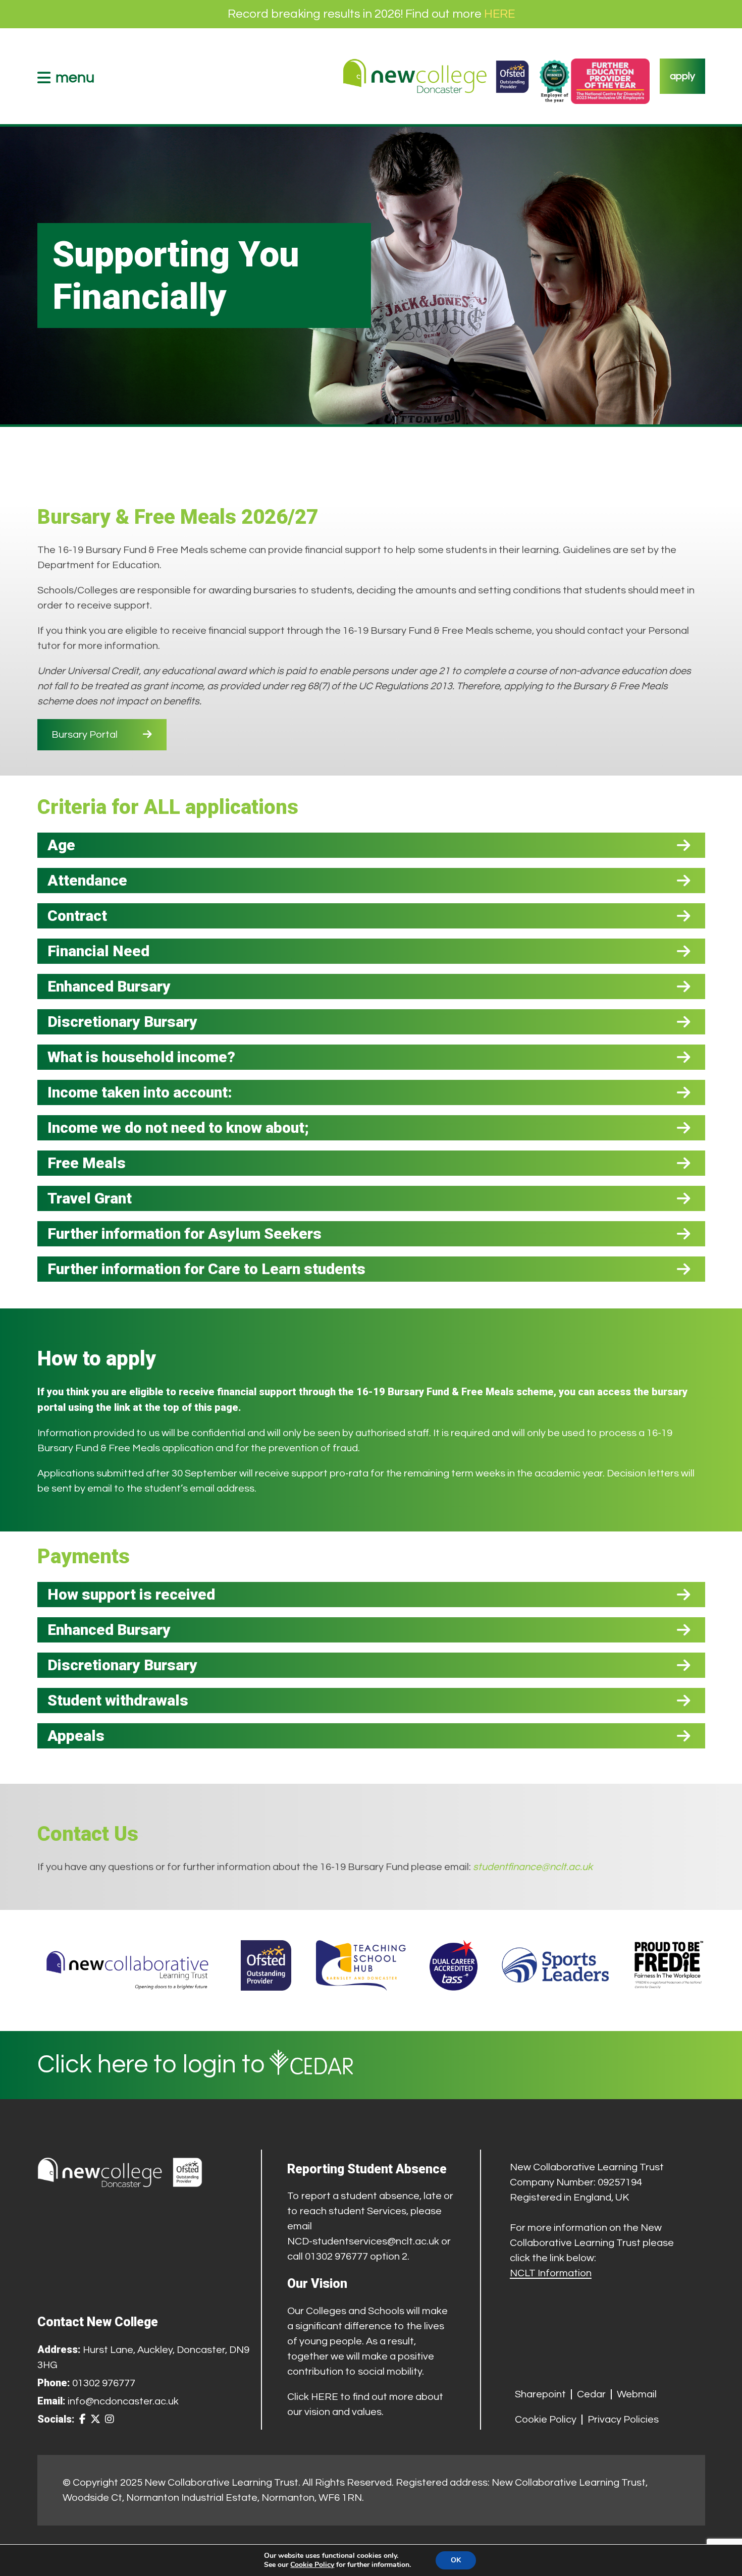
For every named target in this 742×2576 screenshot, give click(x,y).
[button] (371, 845)
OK (456, 2560)
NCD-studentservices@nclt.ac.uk (363, 2241)
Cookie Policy (546, 2420)
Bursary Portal (85, 735)
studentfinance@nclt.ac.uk (533, 1867)
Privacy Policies (623, 2420)
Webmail (637, 2394)
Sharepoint (540, 2394)
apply (682, 76)
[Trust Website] (128, 1965)
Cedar (591, 2394)
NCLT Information (551, 2273)
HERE (499, 14)
